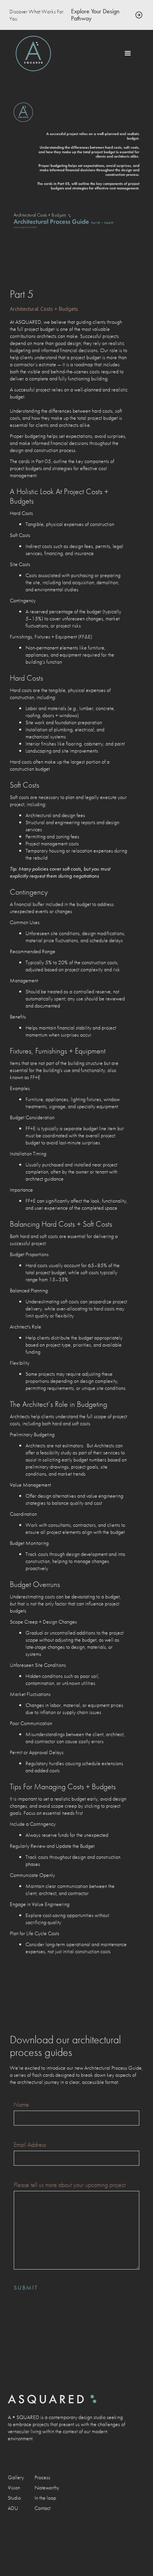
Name (21, 2105)
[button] (128, 54)
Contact (43, 2508)
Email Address (30, 2145)
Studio (14, 2498)
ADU (13, 2508)
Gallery (16, 2477)
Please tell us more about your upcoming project (70, 2185)
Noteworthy (47, 2487)
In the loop (45, 2498)
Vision (14, 2487)
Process (42, 2477)
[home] (33, 54)
